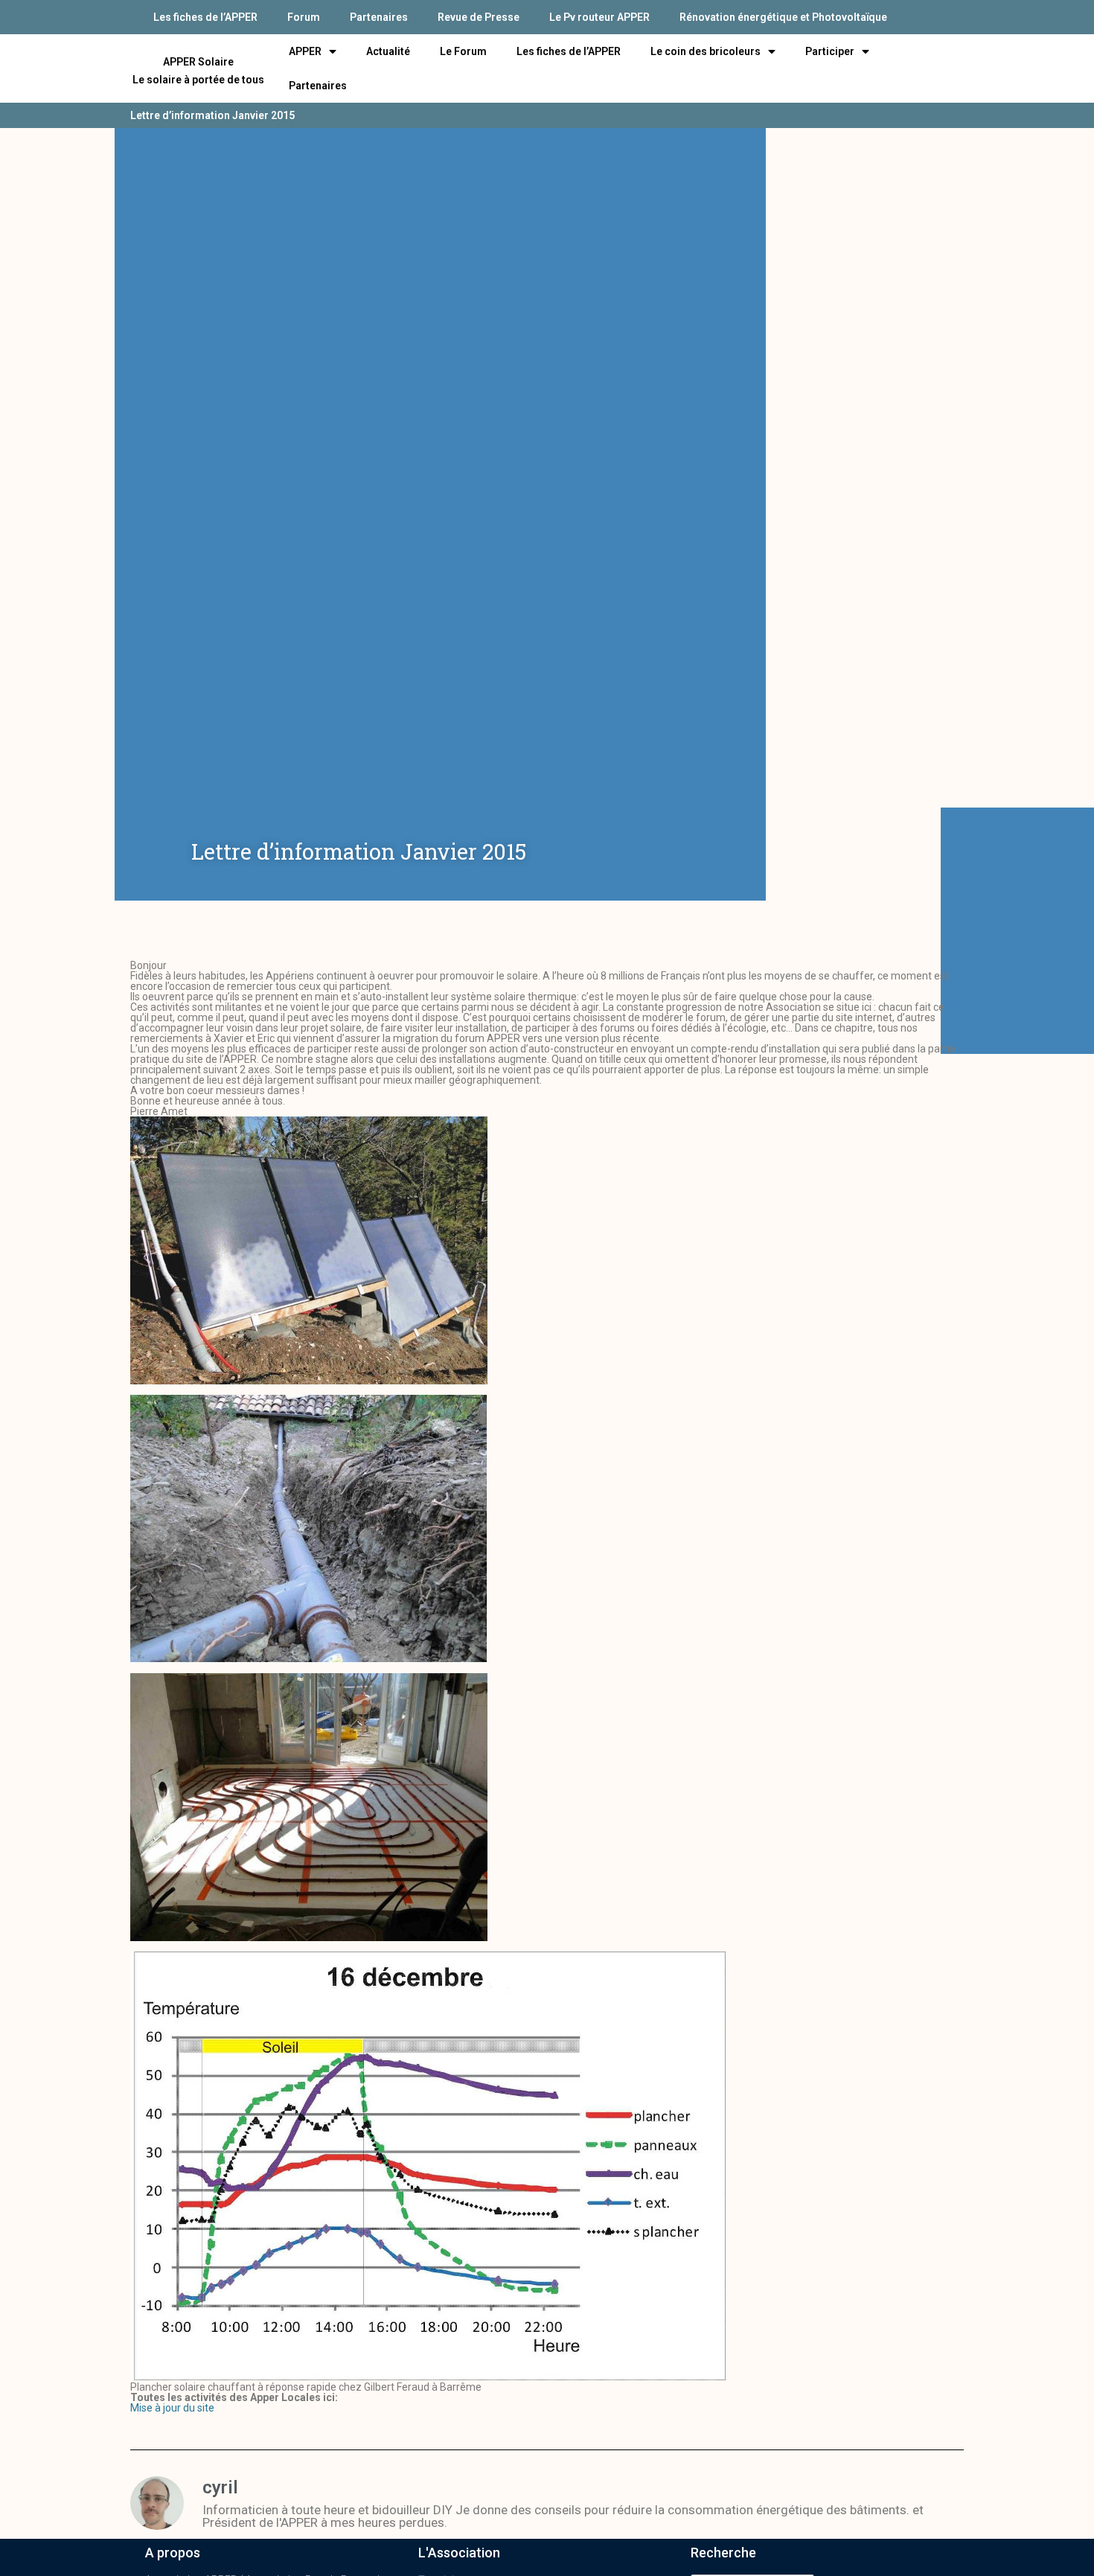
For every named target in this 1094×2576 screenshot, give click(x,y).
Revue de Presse (479, 17)
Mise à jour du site (172, 2408)
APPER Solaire (198, 62)
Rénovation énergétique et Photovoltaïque (783, 17)
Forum (304, 17)
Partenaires (379, 17)
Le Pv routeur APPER (599, 17)
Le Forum (463, 51)
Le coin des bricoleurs (706, 51)
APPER (305, 51)
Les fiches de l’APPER (205, 17)
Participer (830, 51)
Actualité (388, 51)
